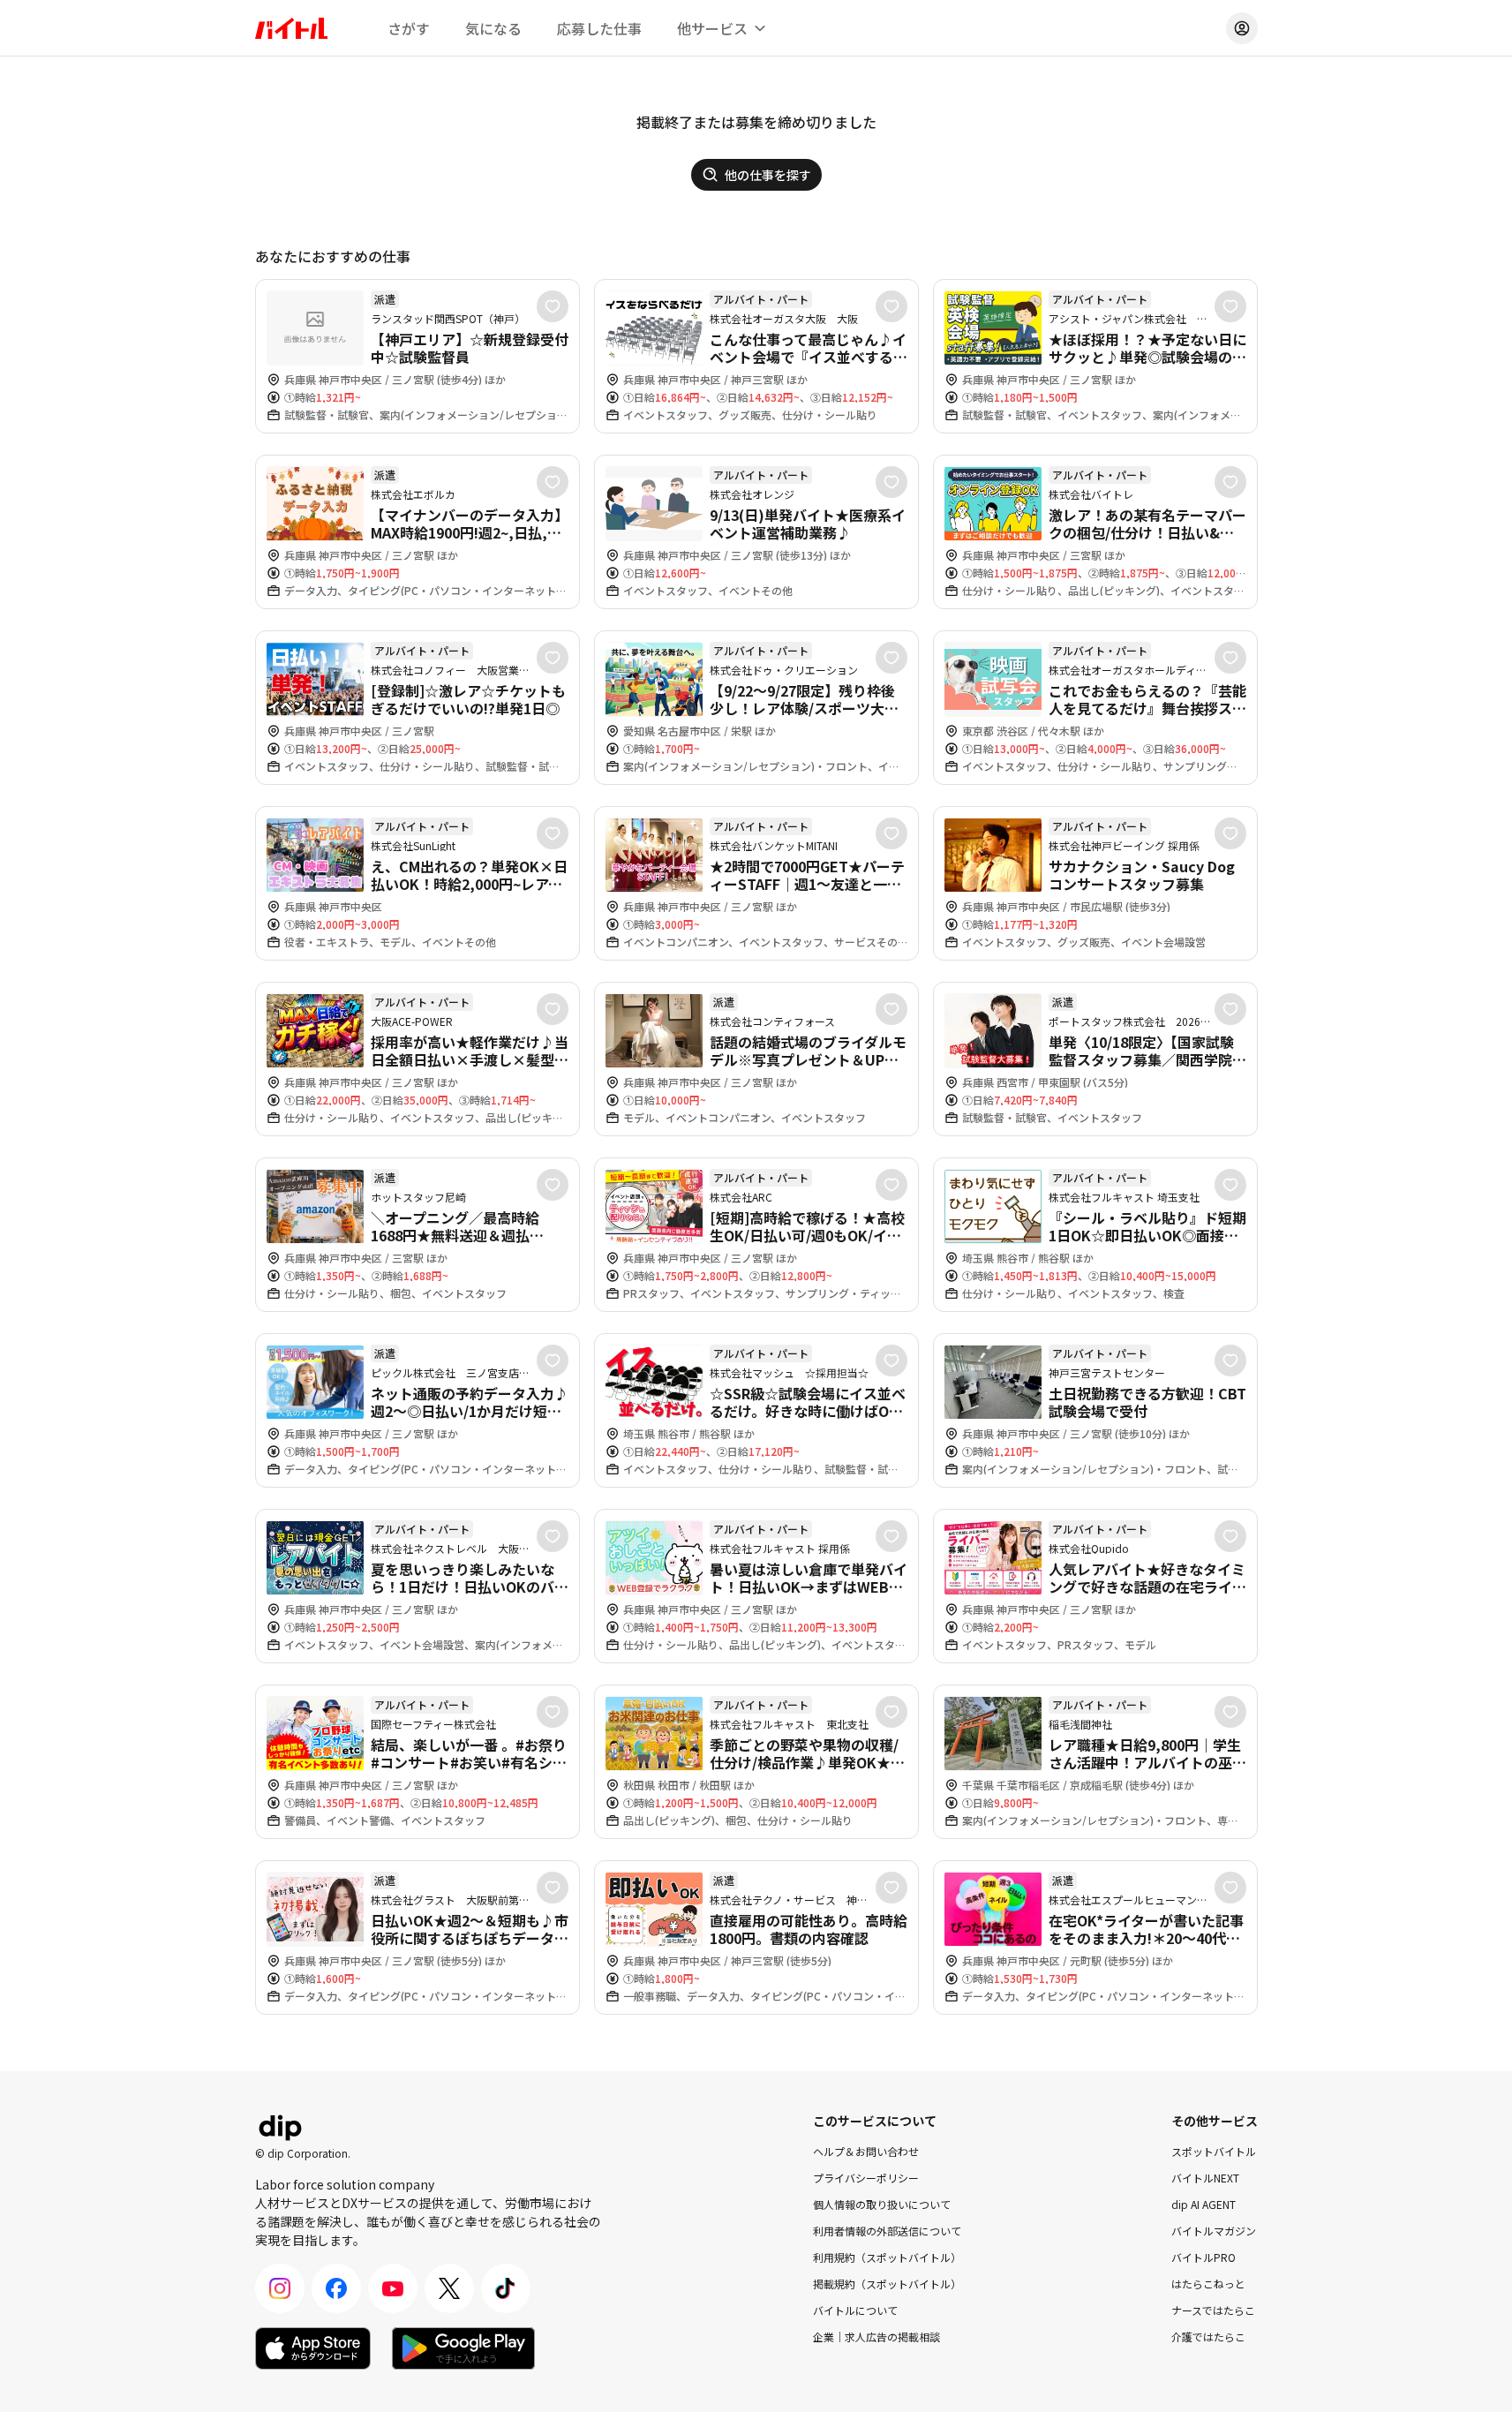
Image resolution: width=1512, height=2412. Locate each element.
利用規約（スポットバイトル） (887, 2257)
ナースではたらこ (1213, 2310)
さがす (409, 28)
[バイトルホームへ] (291, 28)
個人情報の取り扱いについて (882, 2204)
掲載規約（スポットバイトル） (887, 2284)
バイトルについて (855, 2310)
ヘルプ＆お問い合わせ (866, 2151)
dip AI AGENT (1204, 2204)
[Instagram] (280, 2288)
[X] (449, 2288)
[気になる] (553, 306)
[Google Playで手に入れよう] (463, 2348)
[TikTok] (506, 2288)
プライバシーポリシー (866, 2178)
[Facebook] (336, 2288)
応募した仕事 (599, 28)
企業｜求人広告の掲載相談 (876, 2337)
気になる (493, 28)
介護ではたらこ (1208, 2337)
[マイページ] (1242, 28)
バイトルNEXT (1205, 2178)
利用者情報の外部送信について (887, 2231)
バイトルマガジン (1214, 2231)
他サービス (712, 28)
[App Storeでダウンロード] (313, 2348)
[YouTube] (393, 2288)
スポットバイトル (1214, 2151)
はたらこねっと (1208, 2284)
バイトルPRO (1204, 2257)
